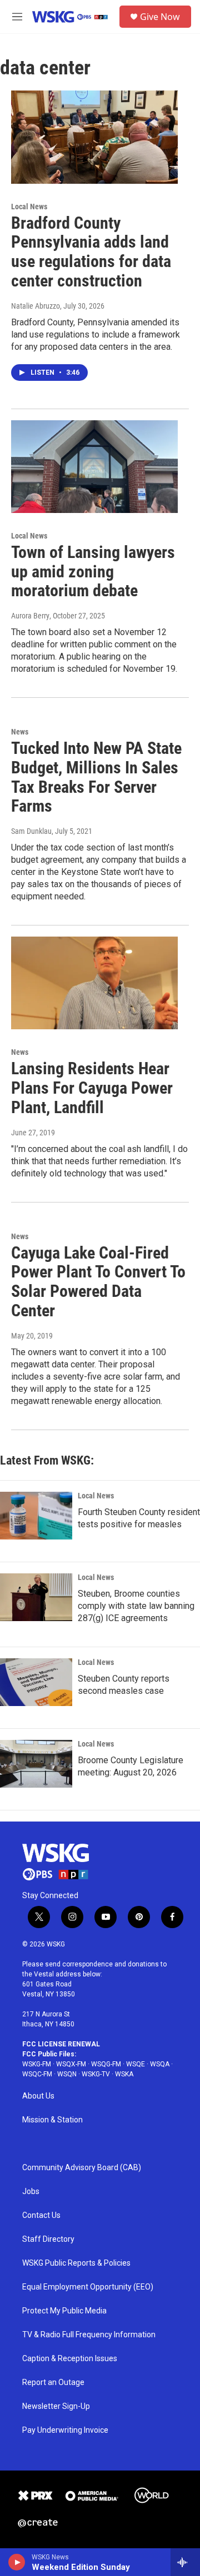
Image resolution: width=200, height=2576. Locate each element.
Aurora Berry (30, 616)
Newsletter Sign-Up (56, 2406)
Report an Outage (53, 2383)
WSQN (67, 2074)
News (20, 732)
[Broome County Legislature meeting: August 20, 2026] (36, 1764)
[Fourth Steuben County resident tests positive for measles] (36, 1516)
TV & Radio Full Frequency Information (89, 2335)
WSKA (124, 2074)
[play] (17, 2562)
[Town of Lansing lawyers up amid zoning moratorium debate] (94, 467)
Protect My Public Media (64, 2311)
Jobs (31, 2192)
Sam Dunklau (31, 831)
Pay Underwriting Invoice (65, 2430)
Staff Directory (48, 2239)
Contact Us (41, 2215)
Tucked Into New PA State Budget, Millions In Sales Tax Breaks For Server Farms (96, 777)
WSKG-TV (96, 2074)
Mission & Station (52, 2120)
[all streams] (185, 2562)
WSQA (160, 2064)
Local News (29, 207)
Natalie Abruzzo (36, 306)
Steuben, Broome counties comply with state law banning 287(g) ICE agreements (136, 1606)
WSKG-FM (37, 2064)
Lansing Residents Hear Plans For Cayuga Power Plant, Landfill (92, 1088)
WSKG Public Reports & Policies (76, 2263)
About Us (38, 2096)
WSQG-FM (106, 2064)
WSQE (136, 2064)
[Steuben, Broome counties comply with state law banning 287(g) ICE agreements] (36, 1597)
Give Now (160, 17)
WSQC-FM (37, 2074)
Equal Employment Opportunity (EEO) (88, 2287)
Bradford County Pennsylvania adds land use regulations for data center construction (91, 252)
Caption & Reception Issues (70, 2359)
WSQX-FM (71, 2064)
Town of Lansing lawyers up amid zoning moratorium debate (93, 572)
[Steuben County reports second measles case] (36, 1682)
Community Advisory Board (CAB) (82, 2168)
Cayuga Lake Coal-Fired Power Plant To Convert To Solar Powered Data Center (98, 1282)
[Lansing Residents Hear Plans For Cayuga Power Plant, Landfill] (94, 983)
